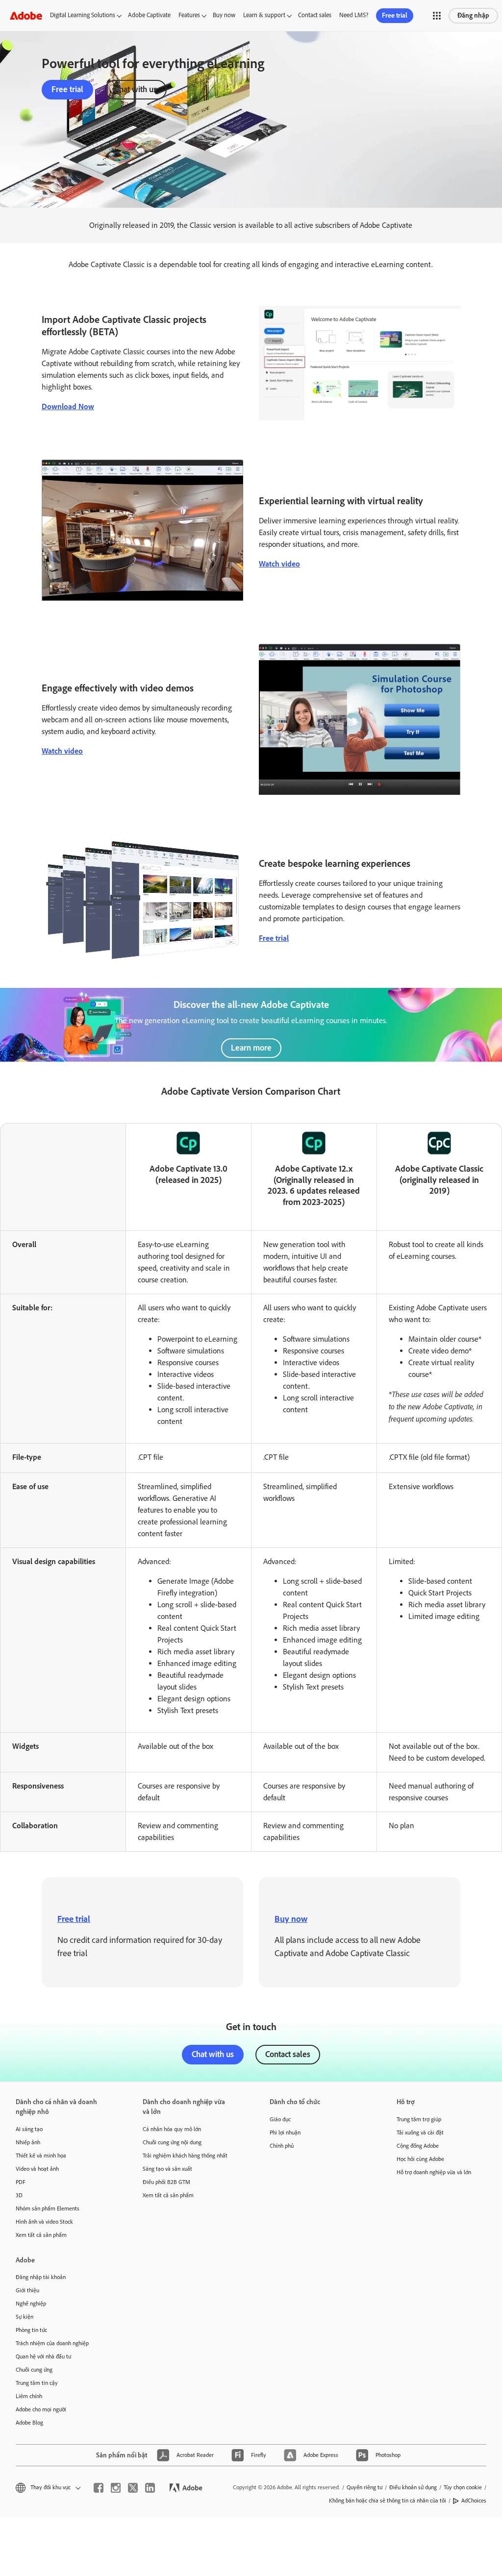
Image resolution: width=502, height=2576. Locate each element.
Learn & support (264, 15)
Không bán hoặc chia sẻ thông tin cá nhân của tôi (388, 2501)
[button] (437, 16)
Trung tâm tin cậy (37, 2383)
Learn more (251, 1048)
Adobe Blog (29, 2423)
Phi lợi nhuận (285, 2133)
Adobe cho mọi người (41, 2409)
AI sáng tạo (29, 2129)
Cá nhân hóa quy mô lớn (172, 2129)
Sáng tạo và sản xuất (167, 2169)
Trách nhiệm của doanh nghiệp (52, 2343)
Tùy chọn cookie (463, 2487)
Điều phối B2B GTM (166, 2182)
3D (19, 2195)
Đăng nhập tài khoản (41, 2277)
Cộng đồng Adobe (418, 2146)
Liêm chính (29, 2396)
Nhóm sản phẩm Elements (48, 2208)
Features (189, 15)
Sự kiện (25, 2317)
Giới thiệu (27, 2290)
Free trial (395, 15)
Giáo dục (280, 2119)
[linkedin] (150, 2488)
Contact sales (315, 15)
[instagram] (116, 2488)
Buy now (224, 15)
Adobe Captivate (149, 15)
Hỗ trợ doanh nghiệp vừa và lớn (434, 2172)
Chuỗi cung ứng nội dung (172, 2142)
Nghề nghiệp (31, 2304)
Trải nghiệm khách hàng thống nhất (185, 2156)
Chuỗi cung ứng (34, 2370)
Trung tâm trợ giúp (419, 2119)
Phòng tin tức (31, 2330)
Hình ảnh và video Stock (44, 2222)
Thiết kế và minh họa (41, 2156)
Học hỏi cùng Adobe (420, 2159)
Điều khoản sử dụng (413, 2487)
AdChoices (474, 2501)
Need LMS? (354, 15)
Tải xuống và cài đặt (420, 2133)
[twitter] (133, 2488)
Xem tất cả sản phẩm (41, 2235)
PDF (21, 2182)
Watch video (279, 564)
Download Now (68, 406)
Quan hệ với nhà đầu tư (43, 2356)
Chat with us (136, 89)
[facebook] (99, 2488)
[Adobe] (26, 15)
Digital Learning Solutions (83, 15)
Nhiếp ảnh (28, 2142)
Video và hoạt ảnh (37, 2169)
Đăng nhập (473, 15)
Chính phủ (282, 2146)
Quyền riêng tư (364, 2487)
